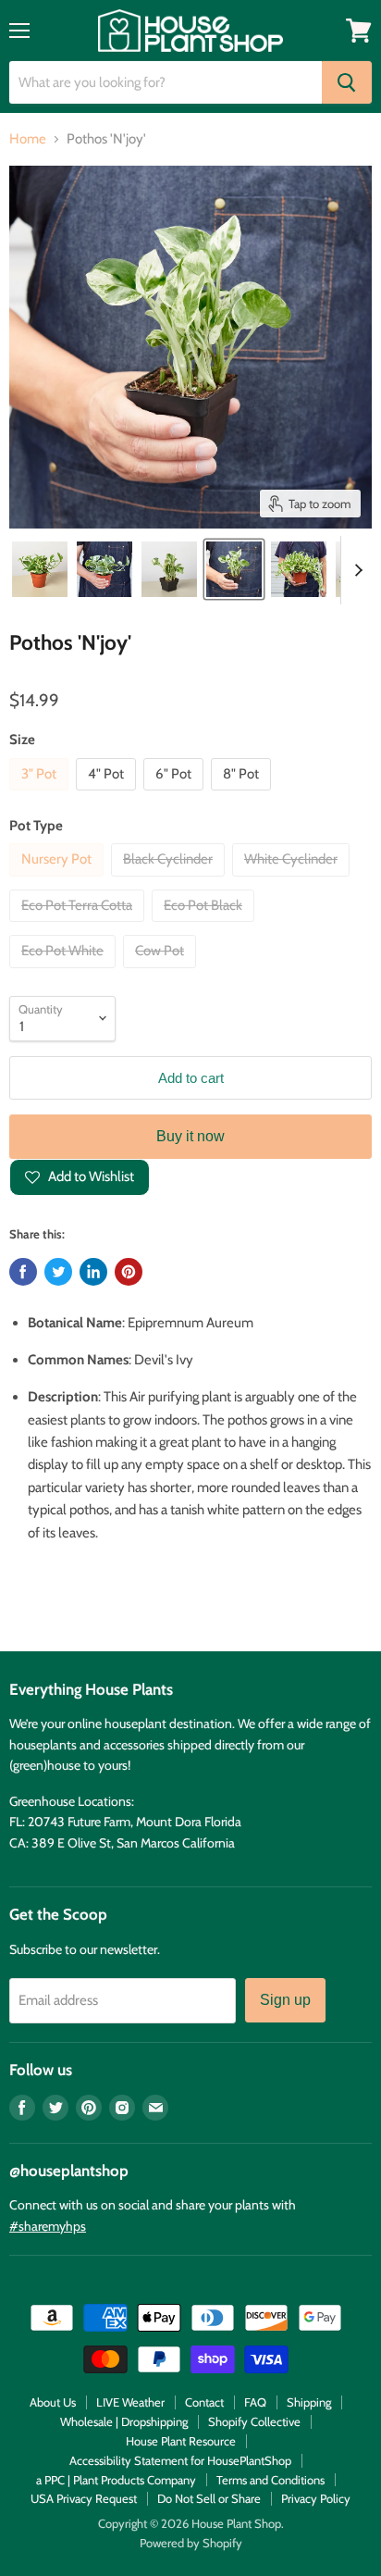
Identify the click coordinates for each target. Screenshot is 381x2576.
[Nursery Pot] (59, 881)
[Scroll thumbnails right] (355, 570)
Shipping (309, 2402)
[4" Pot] (108, 795)
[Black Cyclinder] (170, 881)
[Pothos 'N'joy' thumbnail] (40, 569)
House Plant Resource (181, 2441)
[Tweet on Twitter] (58, 1272)
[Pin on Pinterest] (129, 1272)
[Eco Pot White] (65, 973)
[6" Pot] (176, 795)
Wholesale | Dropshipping (124, 2421)
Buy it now (190, 1136)
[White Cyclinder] (293, 881)
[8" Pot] (243, 795)
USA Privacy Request (84, 2498)
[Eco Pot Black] (205, 927)
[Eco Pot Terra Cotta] (79, 927)
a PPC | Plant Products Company (116, 2480)
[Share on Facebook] (23, 1272)
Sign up (285, 2000)
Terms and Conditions (270, 2480)
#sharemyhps (48, 2226)
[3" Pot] (41, 795)
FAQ (255, 2402)
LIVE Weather (130, 2402)
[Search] (347, 82)
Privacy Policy (316, 2498)
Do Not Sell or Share (209, 2498)
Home (28, 139)
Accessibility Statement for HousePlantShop (180, 2460)
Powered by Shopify (191, 2543)
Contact (204, 2402)
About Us (53, 2402)
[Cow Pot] (162, 973)
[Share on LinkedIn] (93, 1272)
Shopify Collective (254, 2421)
